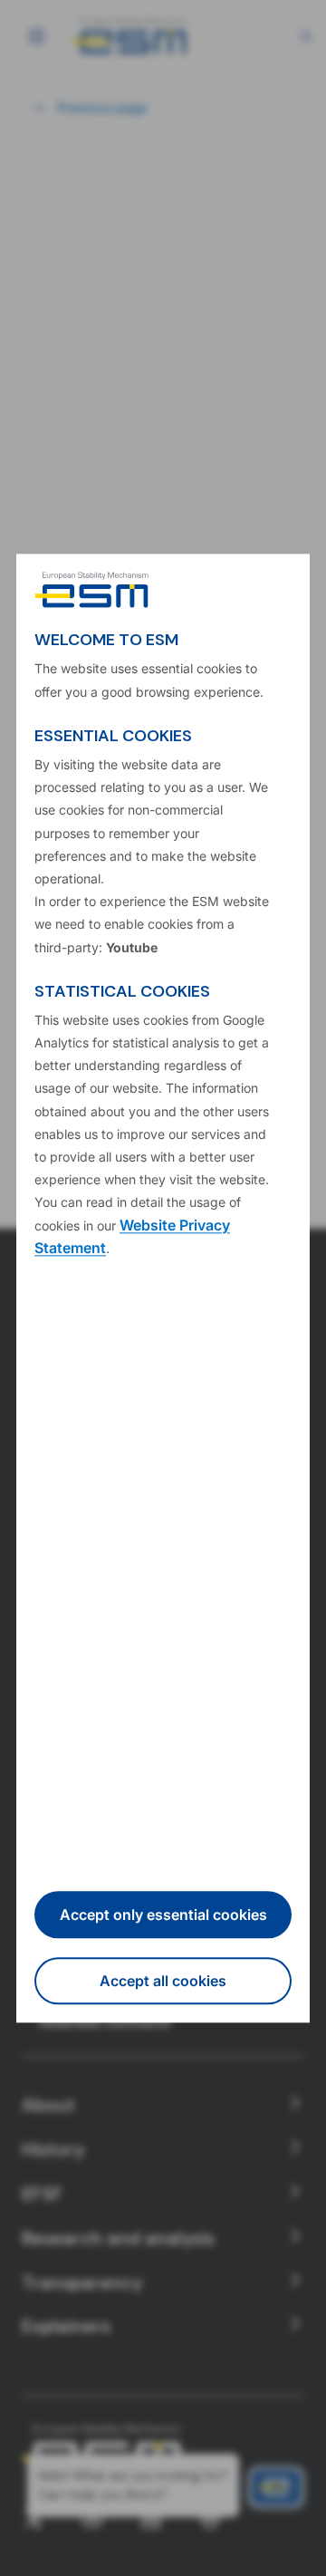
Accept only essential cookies (163, 1915)
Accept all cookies (163, 1981)
